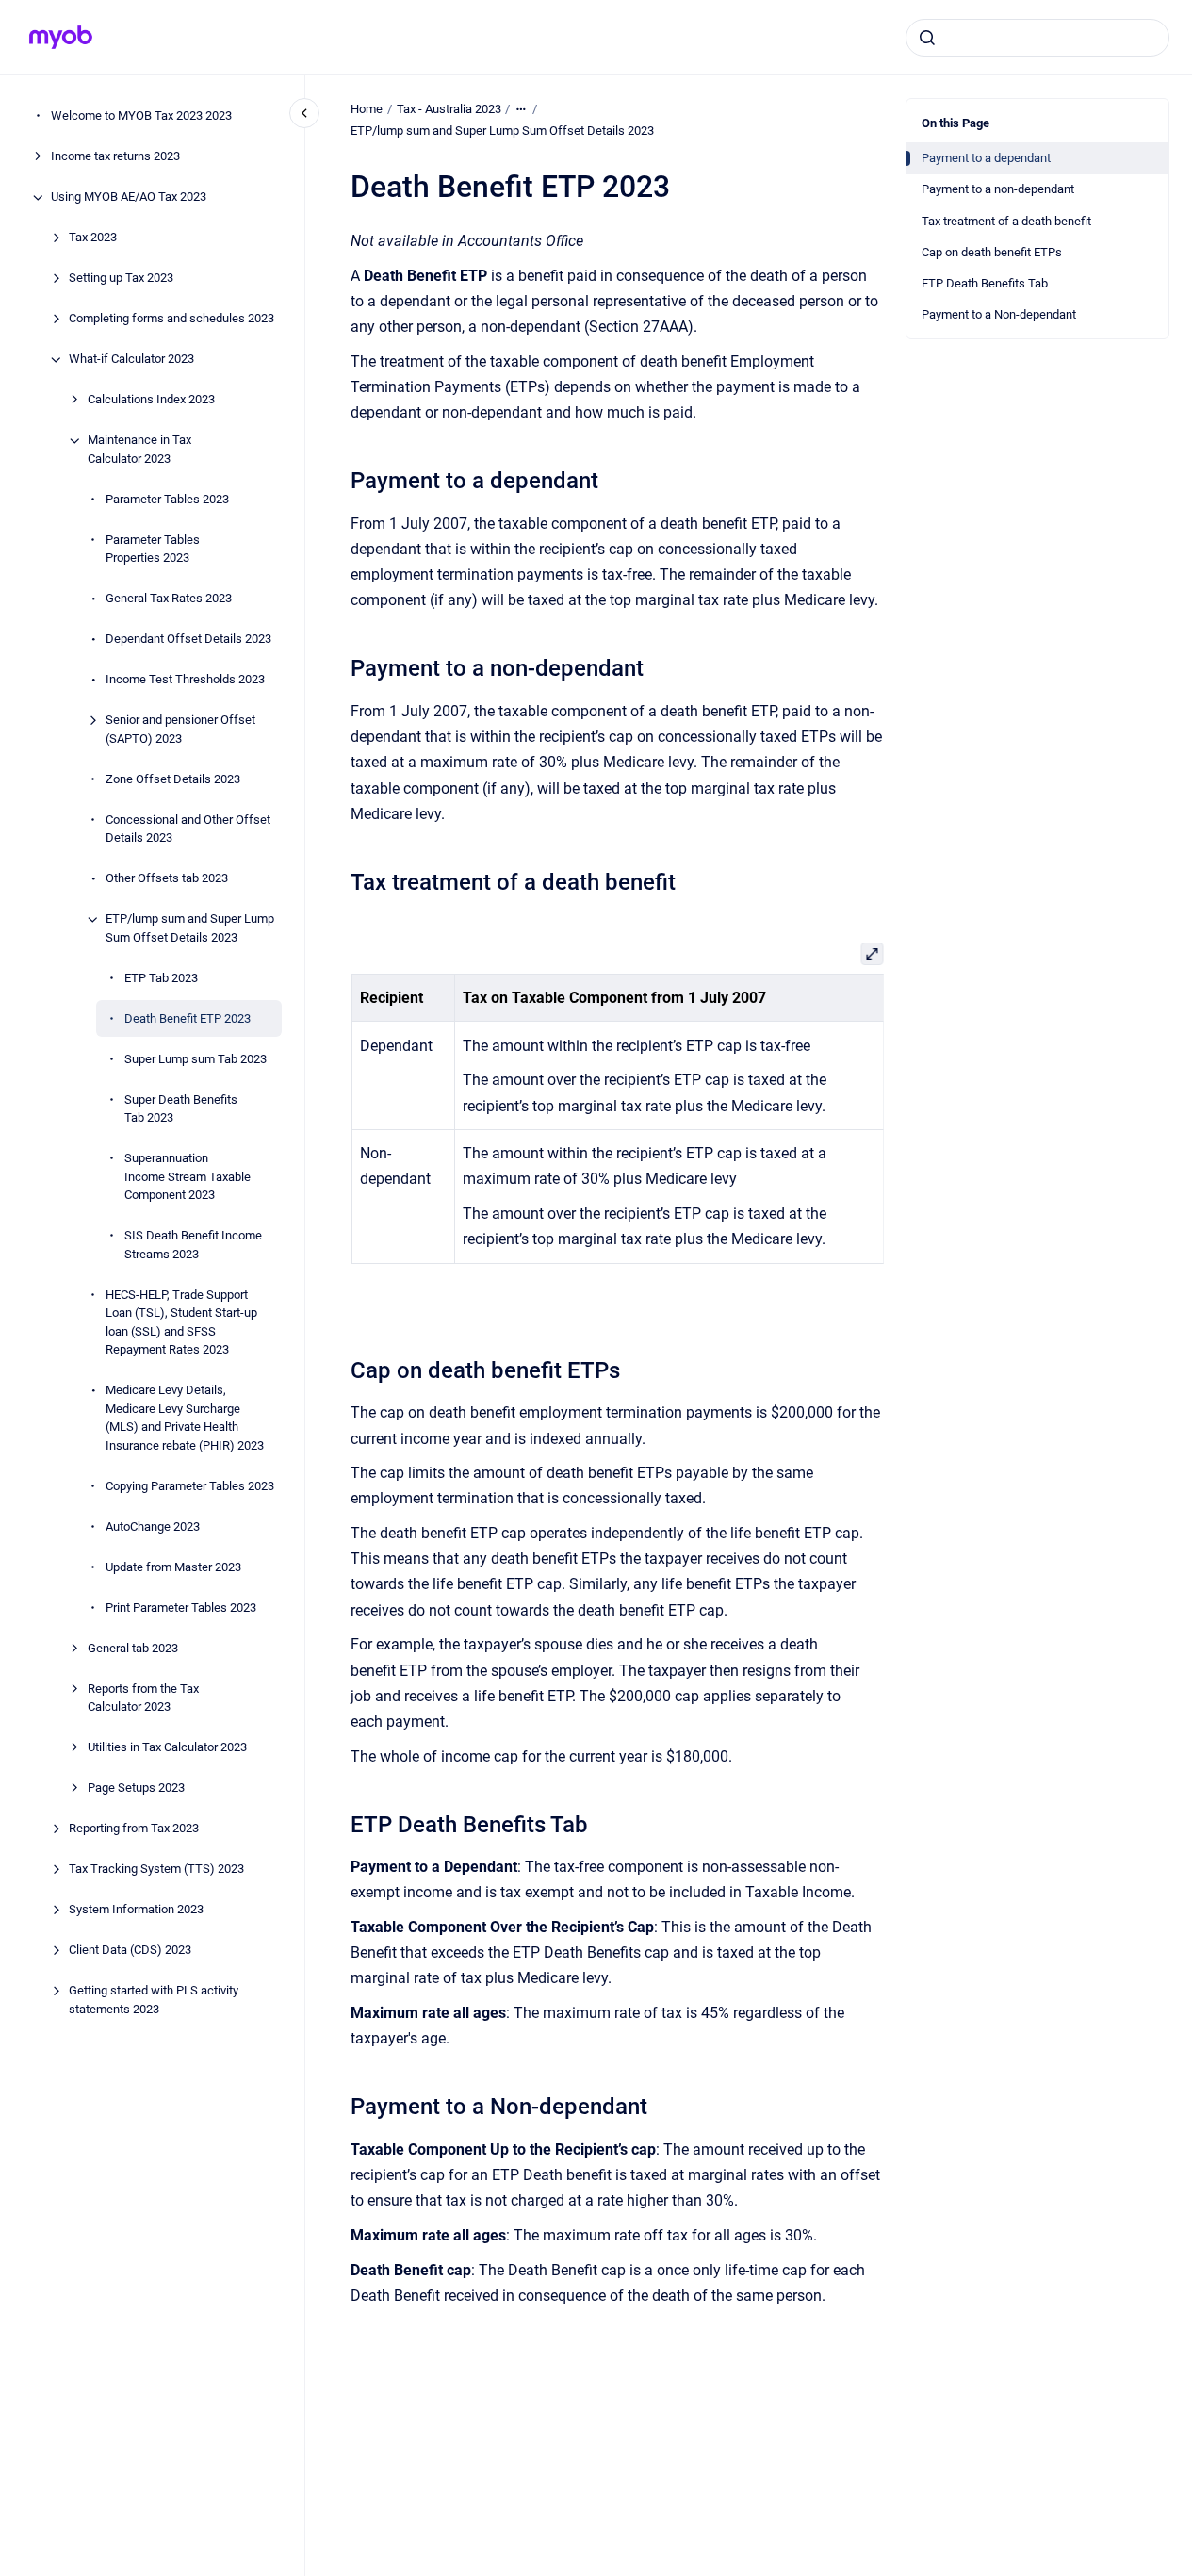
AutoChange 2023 (153, 1526)
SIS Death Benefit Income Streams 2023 (193, 1246)
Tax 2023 (93, 238)
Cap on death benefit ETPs (992, 252)
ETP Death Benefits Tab (985, 283)
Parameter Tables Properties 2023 (153, 549)
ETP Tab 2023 (161, 978)
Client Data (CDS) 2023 (130, 1951)
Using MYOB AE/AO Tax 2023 (129, 197)
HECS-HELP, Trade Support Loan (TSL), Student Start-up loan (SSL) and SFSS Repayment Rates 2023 (181, 1322)
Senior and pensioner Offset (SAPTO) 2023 (180, 730)
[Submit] (927, 38)
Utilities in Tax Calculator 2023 (167, 1748)
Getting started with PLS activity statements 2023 (154, 2001)
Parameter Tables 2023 (167, 499)
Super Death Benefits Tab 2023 (181, 1109)
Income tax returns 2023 (115, 157)
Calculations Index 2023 (151, 400)
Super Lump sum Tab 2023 (196, 1059)
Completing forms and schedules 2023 (171, 319)
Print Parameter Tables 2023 (181, 1608)
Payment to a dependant (986, 158)
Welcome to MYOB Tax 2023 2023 (141, 116)
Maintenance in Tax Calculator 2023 (139, 450)
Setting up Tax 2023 (121, 279)
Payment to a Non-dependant (999, 314)
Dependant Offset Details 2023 (188, 640)
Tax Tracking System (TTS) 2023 (156, 1870)
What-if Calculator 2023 (131, 360)
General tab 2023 (133, 1648)
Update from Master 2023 (173, 1567)
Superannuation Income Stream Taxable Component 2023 (188, 1177)
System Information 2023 (136, 1910)
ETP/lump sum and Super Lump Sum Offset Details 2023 (190, 929)
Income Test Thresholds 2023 (185, 680)
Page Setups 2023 (136, 1788)
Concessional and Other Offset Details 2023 (188, 829)
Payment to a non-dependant (998, 189)
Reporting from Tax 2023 (134, 1829)
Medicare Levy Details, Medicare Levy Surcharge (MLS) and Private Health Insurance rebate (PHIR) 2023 (185, 1419)
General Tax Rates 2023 (169, 599)
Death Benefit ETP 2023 (188, 1018)
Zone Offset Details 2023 (173, 779)
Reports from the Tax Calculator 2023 (143, 1698)
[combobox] (1037, 38)
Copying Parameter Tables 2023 (190, 1486)
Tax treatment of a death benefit (1006, 221)
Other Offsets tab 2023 (167, 879)
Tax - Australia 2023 (449, 109)
